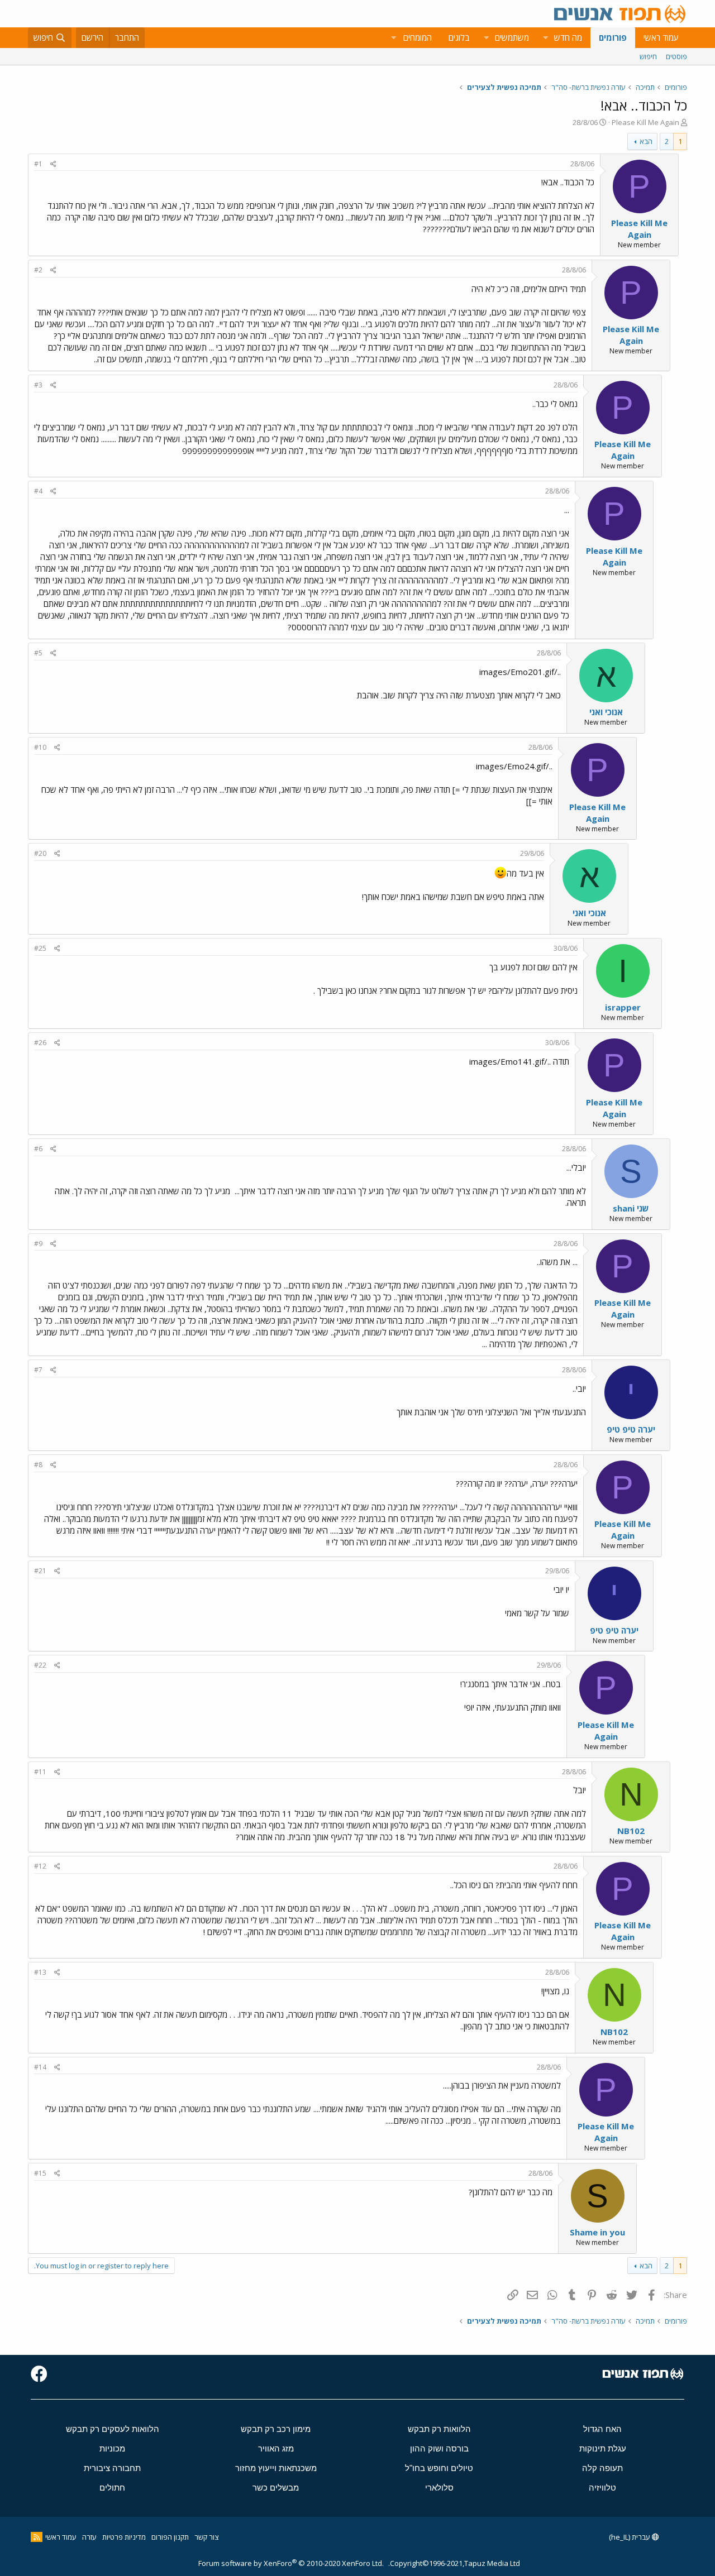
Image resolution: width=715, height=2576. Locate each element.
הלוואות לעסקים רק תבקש (113, 2429)
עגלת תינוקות (603, 2448)
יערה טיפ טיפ (631, 1429)
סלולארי (439, 2488)
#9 (38, 1244)
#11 (40, 1772)
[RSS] (37, 2537)
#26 (40, 1043)
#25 (40, 948)
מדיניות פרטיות (124, 2537)
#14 (40, 2067)
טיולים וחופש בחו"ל (439, 2468)
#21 (40, 1571)
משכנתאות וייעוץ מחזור (276, 2468)
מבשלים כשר (276, 2488)
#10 (40, 747)
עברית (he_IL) (630, 2537)
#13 (40, 1972)
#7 (38, 1370)
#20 (40, 853)
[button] (545, 38)
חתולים (112, 2488)
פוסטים (676, 56)
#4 (38, 491)
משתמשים (512, 37)
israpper (623, 1007)
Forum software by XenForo (291, 2563)
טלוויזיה (602, 2488)
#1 (38, 164)
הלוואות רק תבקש (439, 2429)
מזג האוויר (276, 2448)
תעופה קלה (602, 2468)
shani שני (631, 1208)
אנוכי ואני (606, 712)
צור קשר (206, 2537)
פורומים (613, 37)
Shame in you (597, 2232)
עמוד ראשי (661, 37)
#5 (38, 653)
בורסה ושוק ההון (439, 2448)
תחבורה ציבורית (112, 2468)
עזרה (89, 2537)
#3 (38, 385)
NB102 (631, 1831)
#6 (38, 1149)
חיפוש (648, 56)
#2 (38, 270)
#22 (40, 1665)
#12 (40, 1866)
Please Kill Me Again (645, 122)
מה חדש (568, 37)
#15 (40, 2173)
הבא (646, 141)
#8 (38, 1465)
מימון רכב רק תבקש (276, 2429)
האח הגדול (602, 2429)
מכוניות (112, 2448)
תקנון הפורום (170, 2537)
